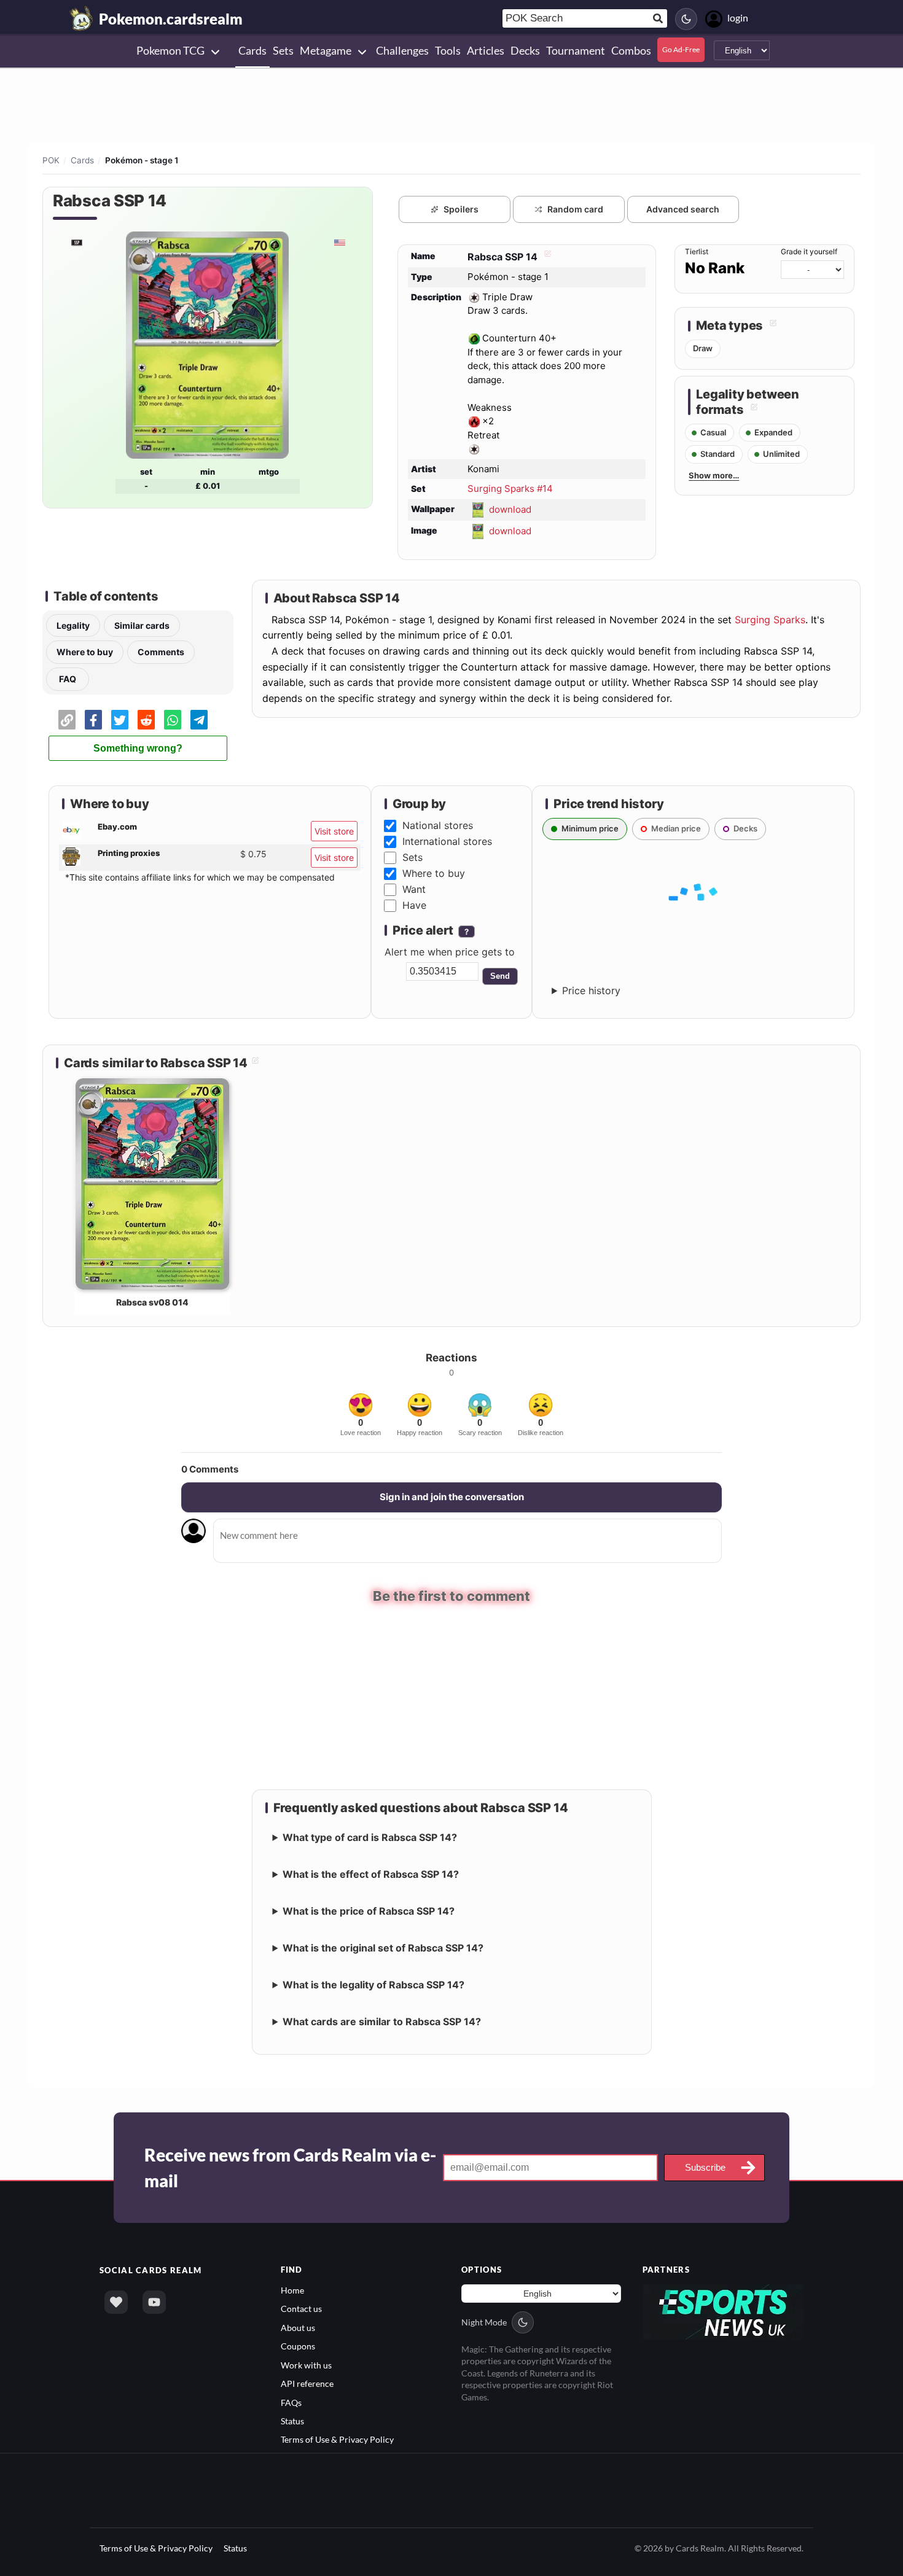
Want (414, 889)
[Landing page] (82, 18)
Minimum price (590, 828)
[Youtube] (154, 2300)
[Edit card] (546, 257)
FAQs (291, 2401)
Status (292, 2419)
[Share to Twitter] (120, 720)
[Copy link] (67, 720)
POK (51, 160)
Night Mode (484, 2320)
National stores (438, 825)
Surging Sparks (770, 620)
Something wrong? (138, 748)
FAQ (68, 679)
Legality (73, 625)
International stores (447, 841)
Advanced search (683, 209)
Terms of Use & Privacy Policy (337, 2438)
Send (500, 976)
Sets (412, 857)
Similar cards (142, 625)
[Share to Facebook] (93, 720)
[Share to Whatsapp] (173, 720)
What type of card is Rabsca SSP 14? (370, 1835)
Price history (591, 990)
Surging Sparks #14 (510, 488)
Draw (703, 348)
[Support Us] (116, 2300)
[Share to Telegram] (199, 720)
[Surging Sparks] (76, 242)
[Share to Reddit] (146, 720)
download (510, 509)
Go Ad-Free (681, 49)
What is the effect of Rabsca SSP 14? (371, 1872)
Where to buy (85, 652)
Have (414, 905)
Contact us (301, 2307)
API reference (307, 2382)
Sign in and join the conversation (452, 1497)
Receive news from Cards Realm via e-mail (290, 2166)
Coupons (298, 2344)
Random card (575, 209)
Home (292, 2288)
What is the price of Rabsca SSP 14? (369, 1909)
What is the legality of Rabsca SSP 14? (373, 1983)
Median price (676, 828)
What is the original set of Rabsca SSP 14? (383, 1946)
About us (298, 2326)
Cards (82, 160)
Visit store (334, 831)
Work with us (306, 2363)
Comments (161, 652)
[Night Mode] (686, 19)
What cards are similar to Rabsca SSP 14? (382, 2020)
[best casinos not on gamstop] (723, 2309)
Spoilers (461, 209)
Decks (745, 828)
